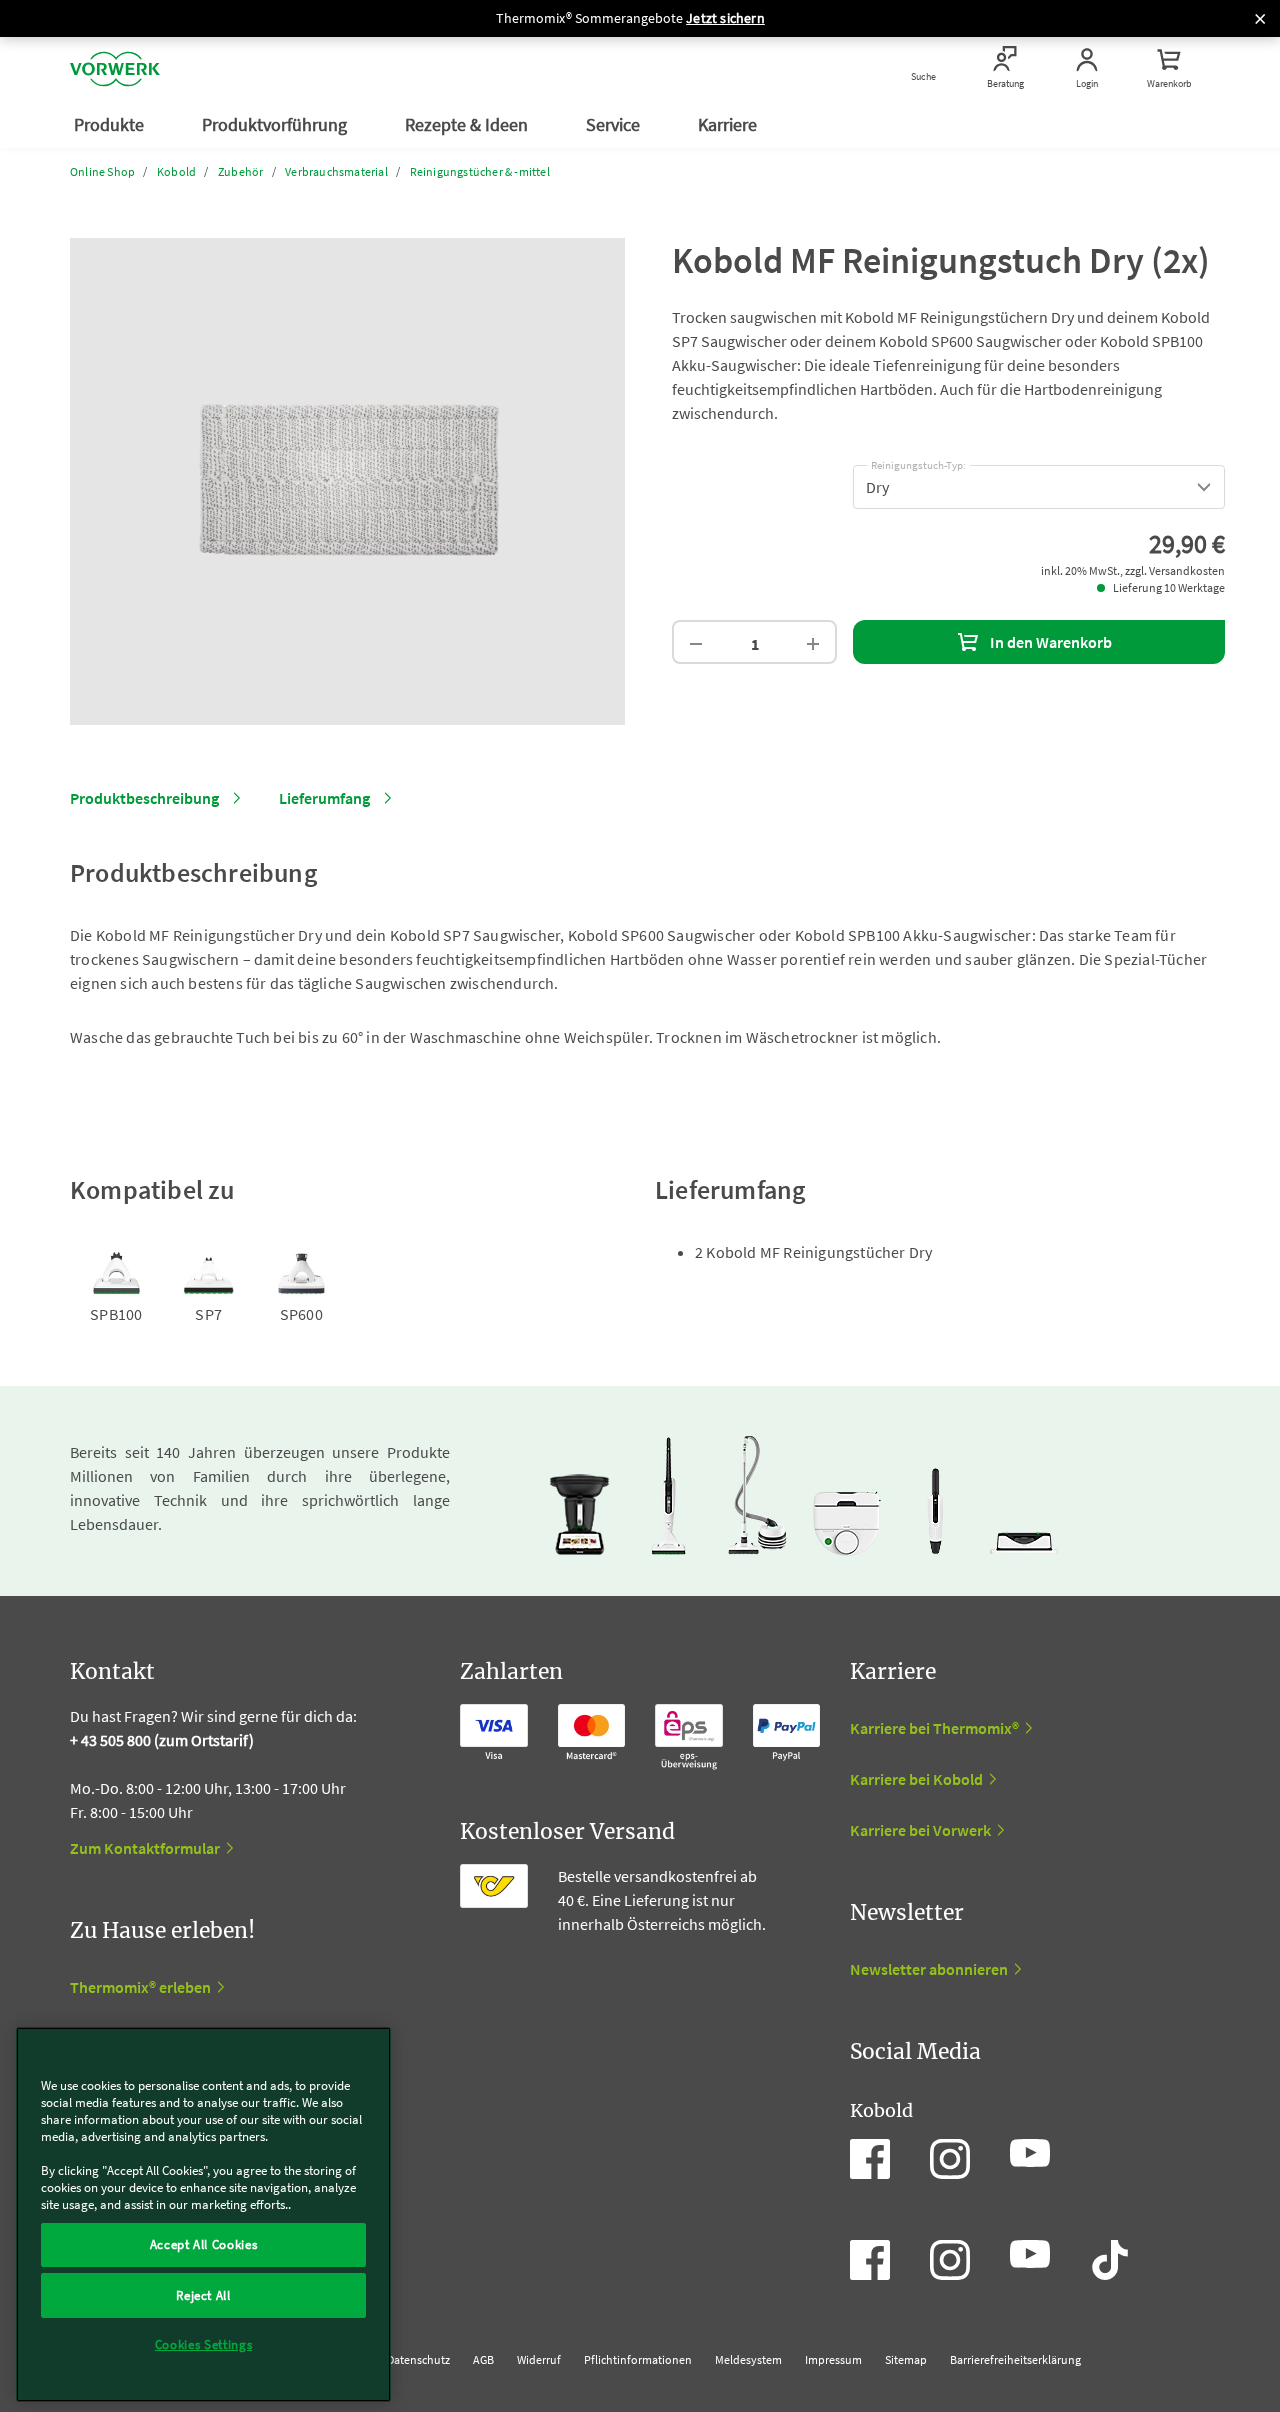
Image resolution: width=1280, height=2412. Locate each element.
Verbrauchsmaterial (336, 171)
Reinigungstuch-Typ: (918, 462)
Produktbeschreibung (144, 798)
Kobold (176, 171)
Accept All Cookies (204, 2244)
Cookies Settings (204, 2344)
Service (615, 124)
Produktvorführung (276, 124)
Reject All (203, 2294)
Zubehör (240, 171)
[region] (203, 2214)
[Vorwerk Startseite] (115, 69)
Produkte (111, 124)
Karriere (729, 124)
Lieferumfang (324, 798)
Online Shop (102, 171)
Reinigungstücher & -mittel (480, 171)
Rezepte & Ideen (468, 124)
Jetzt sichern (725, 18)
